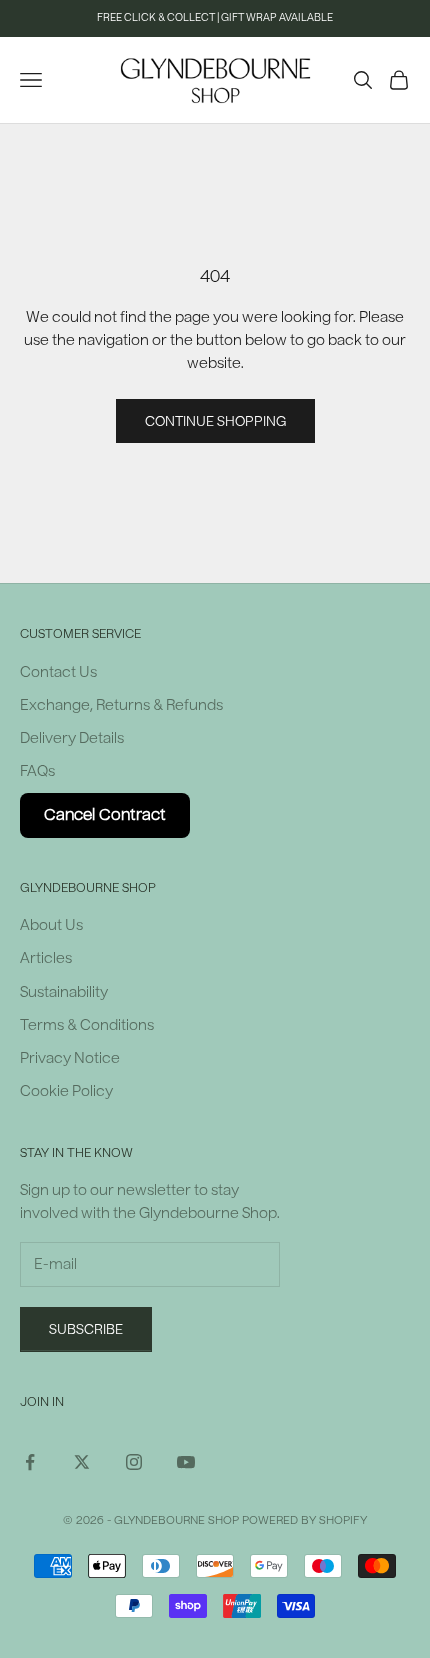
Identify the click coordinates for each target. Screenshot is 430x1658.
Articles (46, 958)
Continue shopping (215, 421)
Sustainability (64, 992)
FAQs (37, 771)
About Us (51, 925)
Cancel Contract (105, 815)
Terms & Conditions (87, 1025)
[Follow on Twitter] (82, 1462)
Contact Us (58, 672)
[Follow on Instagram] (134, 1462)
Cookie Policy (66, 1091)
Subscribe (86, 1329)
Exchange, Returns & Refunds (121, 705)
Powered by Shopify (304, 1520)
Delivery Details (72, 738)
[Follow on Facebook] (30, 1462)
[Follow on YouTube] (186, 1462)
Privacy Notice (70, 1058)
